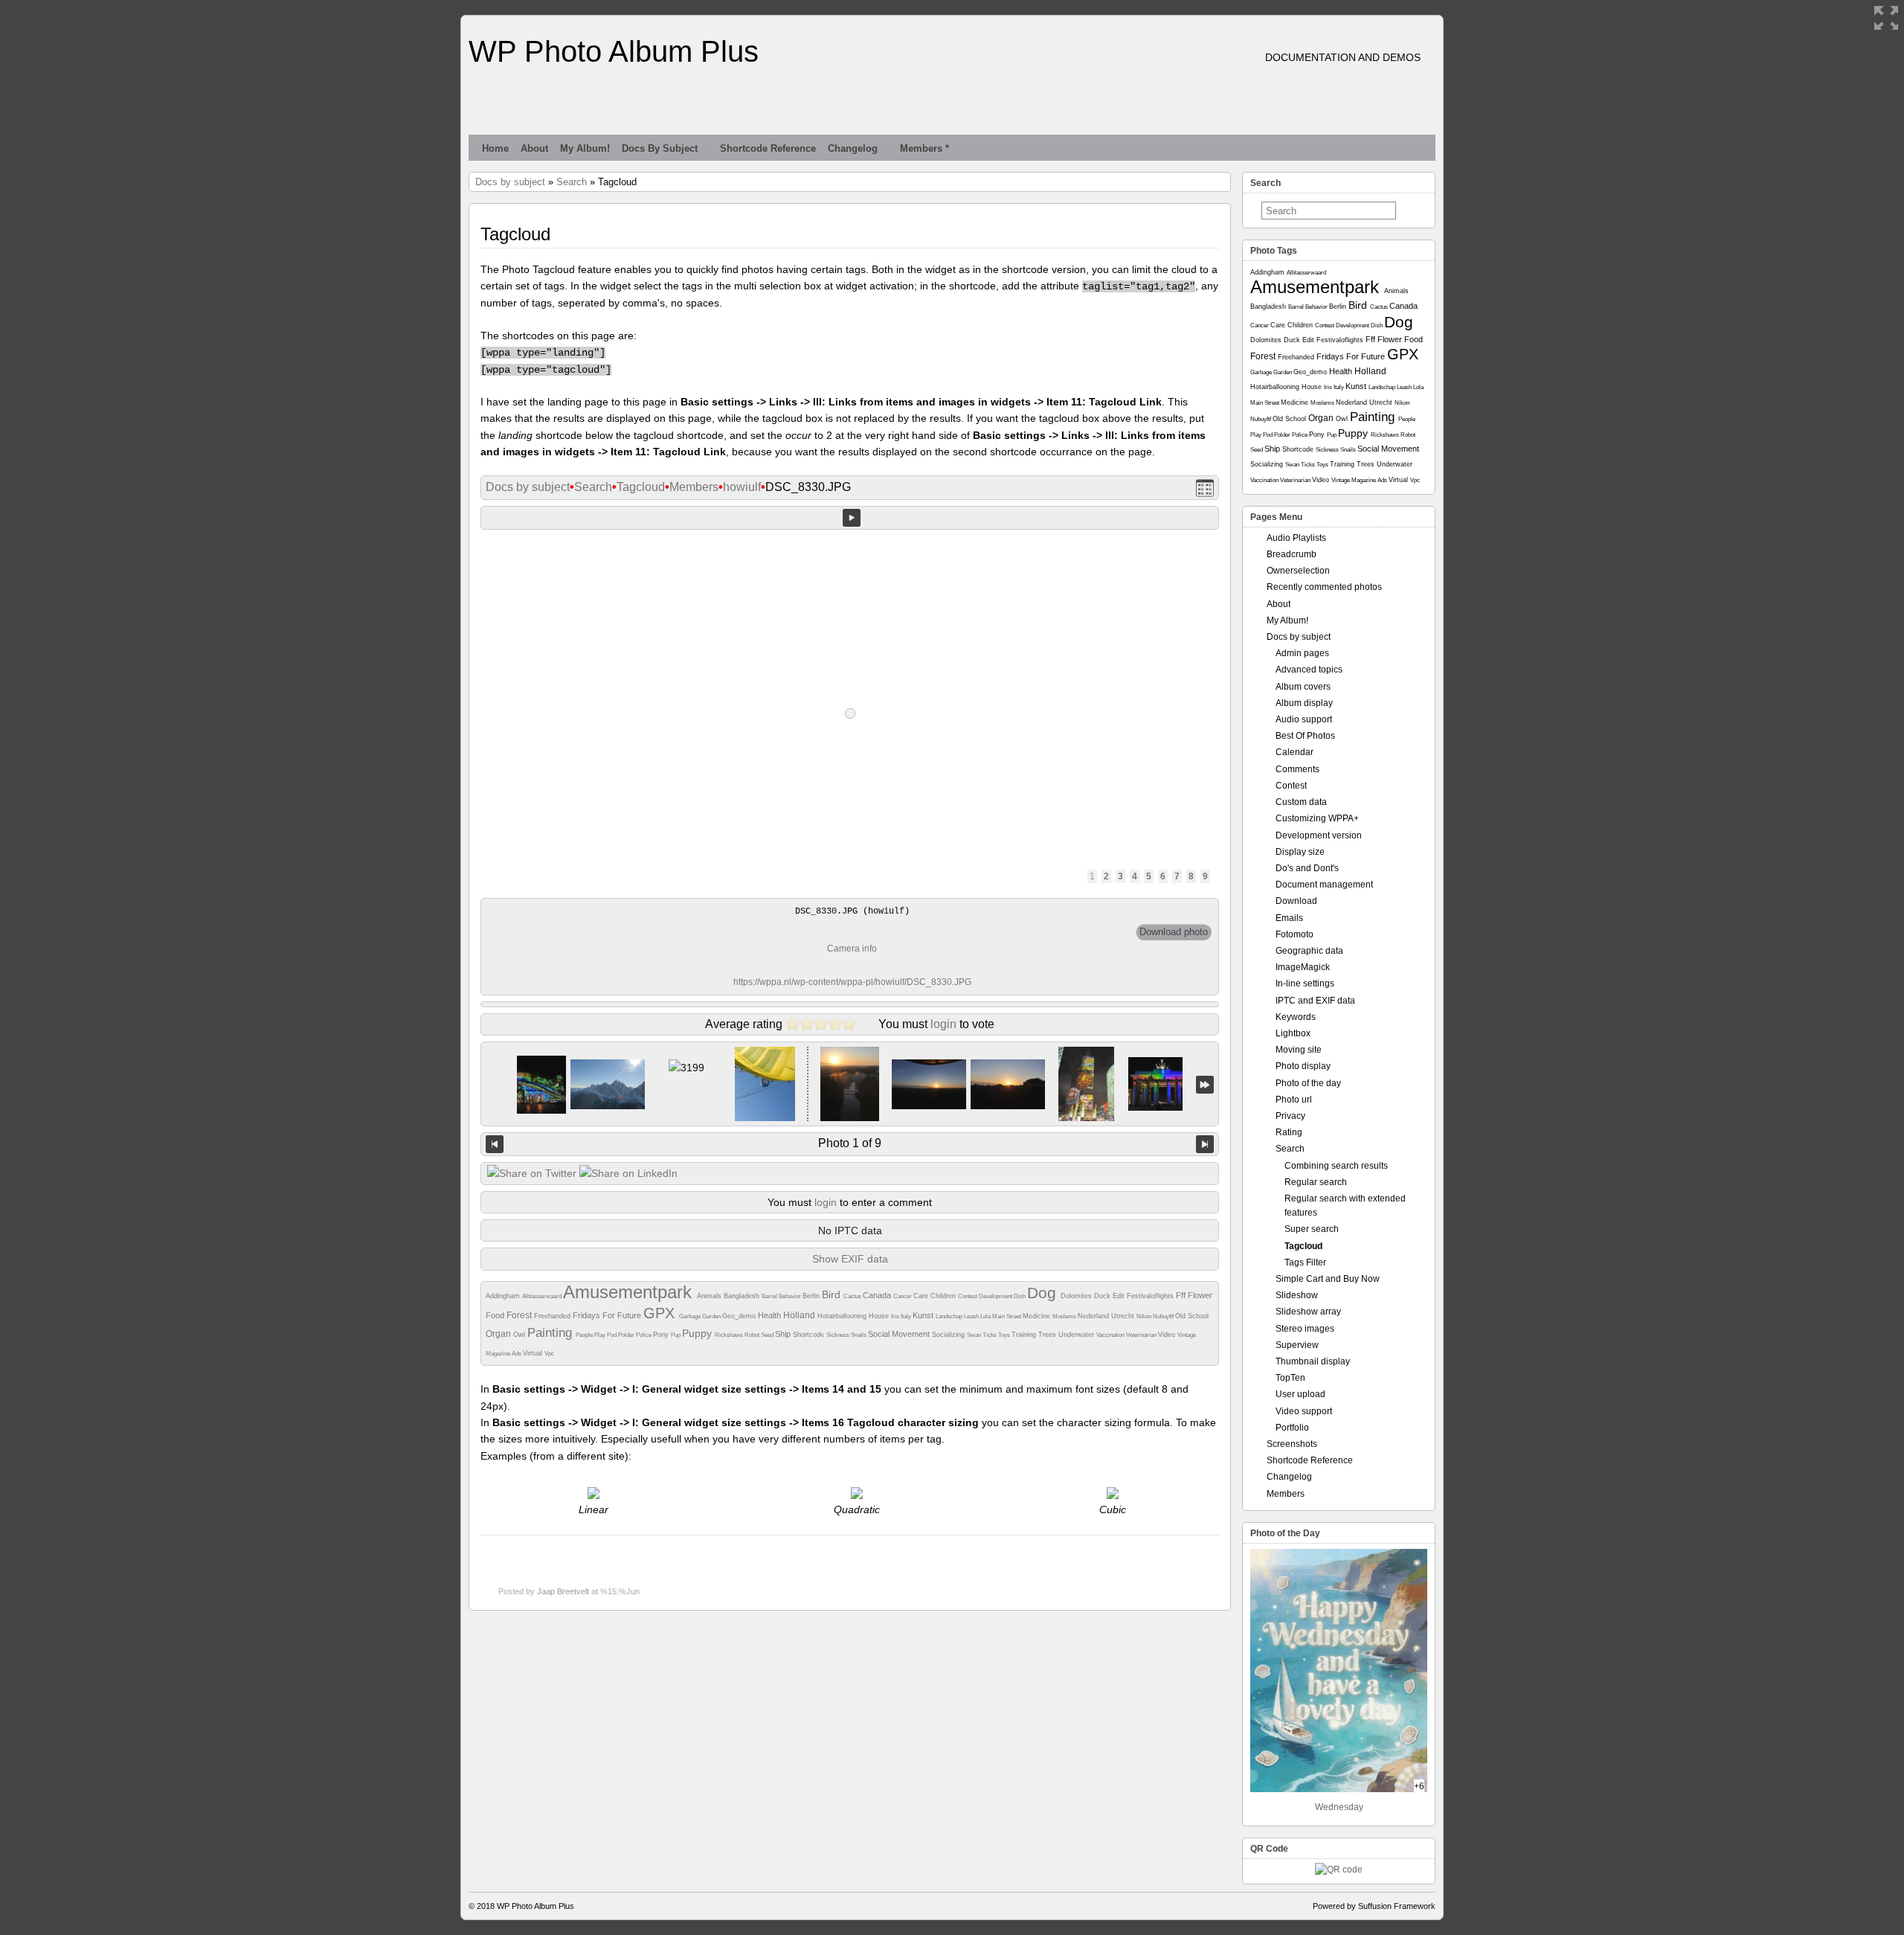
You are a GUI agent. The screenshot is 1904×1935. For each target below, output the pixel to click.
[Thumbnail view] (1205, 488)
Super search (1312, 1229)
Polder (627, 1335)
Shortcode (810, 1335)
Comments (1297, 769)
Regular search (1316, 1182)
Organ (499, 1334)
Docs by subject (660, 148)
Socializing (949, 1335)
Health (771, 1315)
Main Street (1007, 1316)
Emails (1289, 918)
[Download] (1174, 932)
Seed (768, 1335)
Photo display (1303, 1066)
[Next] (1205, 1144)
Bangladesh (743, 1296)
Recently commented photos (1324, 587)
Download (1296, 901)
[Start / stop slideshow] (852, 518)
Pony (662, 1335)
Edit (1120, 1296)
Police (644, 1335)
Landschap (950, 1316)
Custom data (1301, 802)
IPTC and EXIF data (1315, 1001)
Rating (1289, 1132)
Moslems (1065, 1316)
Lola (986, 1316)
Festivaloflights (1151, 1296)
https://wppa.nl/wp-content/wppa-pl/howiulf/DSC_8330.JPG (852, 982)
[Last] (1205, 1084)
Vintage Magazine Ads (1360, 480)
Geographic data (1309, 951)
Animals (710, 1296)
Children (944, 1296)
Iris (896, 1316)
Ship (784, 1334)
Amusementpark (630, 1292)
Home (495, 148)
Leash (972, 1316)
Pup (676, 1335)
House (880, 1316)
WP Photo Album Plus (614, 51)
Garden (712, 1316)
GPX (661, 1313)
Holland (800, 1315)
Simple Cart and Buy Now (1328, 1279)
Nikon (1145, 1316)
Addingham (504, 1296)
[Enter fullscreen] (1886, 18)
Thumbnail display (1313, 1361)
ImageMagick (1303, 967)
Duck (1103, 1296)
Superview (1297, 1345)
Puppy (698, 1333)
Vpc (549, 1354)
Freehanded (553, 1316)
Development (996, 1296)
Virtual (534, 1353)
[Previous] (495, 1144)
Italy (907, 1316)
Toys (1005, 1335)
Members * (924, 148)
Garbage (691, 1316)
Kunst (924, 1315)
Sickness (839, 1335)
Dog (1044, 1293)
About (534, 148)
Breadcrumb (1292, 554)
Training (1025, 1335)
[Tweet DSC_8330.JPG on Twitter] (532, 1173)
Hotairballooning (843, 1316)
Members (694, 487)
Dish (1020, 1296)
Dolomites (1077, 1296)
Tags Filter (1305, 1262)
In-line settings (1305, 983)
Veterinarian (1142, 1335)
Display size (1300, 852)
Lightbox (1293, 1033)
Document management (1324, 885)
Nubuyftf (1164, 1316)
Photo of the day (1308, 1083)
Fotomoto (1294, 934)
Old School (1192, 1316)
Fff (1182, 1295)
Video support (1304, 1411)
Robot (753, 1335)
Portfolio (1292, 1428)
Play (601, 1335)
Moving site (1299, 1050)
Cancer (903, 1296)
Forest (520, 1315)
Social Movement (900, 1334)
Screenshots (1292, 1444)
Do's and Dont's (1307, 868)
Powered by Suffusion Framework (1374, 1906)
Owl (520, 1335)
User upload (1300, 1394)
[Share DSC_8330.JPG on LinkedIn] (628, 1173)
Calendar (1294, 752)
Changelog (853, 148)
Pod (612, 1335)
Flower (1200, 1295)
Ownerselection (1298, 571)
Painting (551, 1333)
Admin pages (1302, 653)
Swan (975, 1335)
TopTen (1290, 1378)
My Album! (585, 148)
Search (572, 182)
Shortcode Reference (768, 148)
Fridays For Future (608, 1315)
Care (922, 1296)
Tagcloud (641, 487)
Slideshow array (1308, 1312)
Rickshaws (730, 1335)
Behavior (791, 1296)
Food (496, 1315)
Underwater (1077, 1335)
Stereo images (1305, 1329)
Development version (1319, 835)
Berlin (812, 1296)
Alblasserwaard (543, 1296)
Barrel (770, 1296)
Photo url (1294, 1100)
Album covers (1303, 687)
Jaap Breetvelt (563, 1591)
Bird (833, 1294)
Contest (968, 1296)
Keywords (1296, 1017)
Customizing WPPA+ (1317, 818)
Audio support (1304, 719)
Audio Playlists (1296, 538)
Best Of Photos (1305, 736)
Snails (859, 1335)
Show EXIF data (850, 1259)
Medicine (1038, 1316)
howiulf (742, 487)
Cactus (853, 1296)
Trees (1048, 1335)
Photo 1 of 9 (850, 1143)
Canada (878, 1295)
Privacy (1290, 1116)
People (585, 1335)
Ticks (990, 1335)
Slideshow (1297, 1295)
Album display (1304, 703)
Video (1168, 1335)
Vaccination (1111, 1335)
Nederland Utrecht (1107, 1316)
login (943, 1024)
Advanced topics (1309, 670)
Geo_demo (740, 1316)
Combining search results (1336, 1166)
